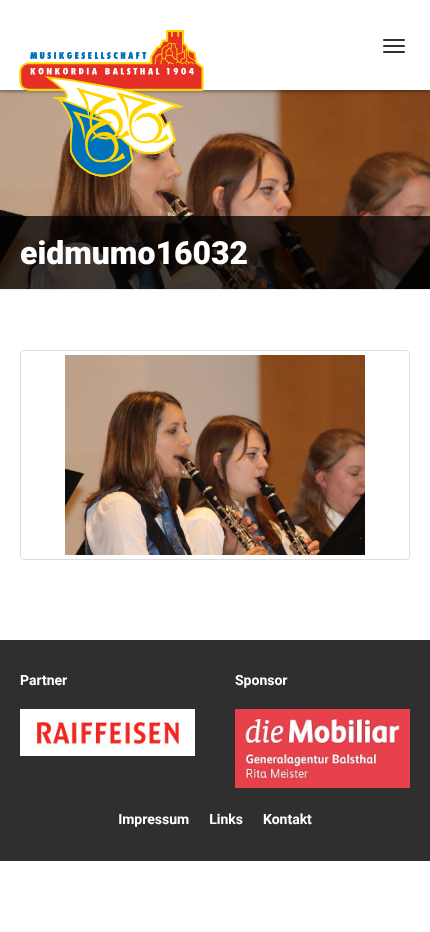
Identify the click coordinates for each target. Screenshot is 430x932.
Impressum (153, 820)
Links (226, 820)
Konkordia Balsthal (111, 103)
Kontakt (287, 820)
